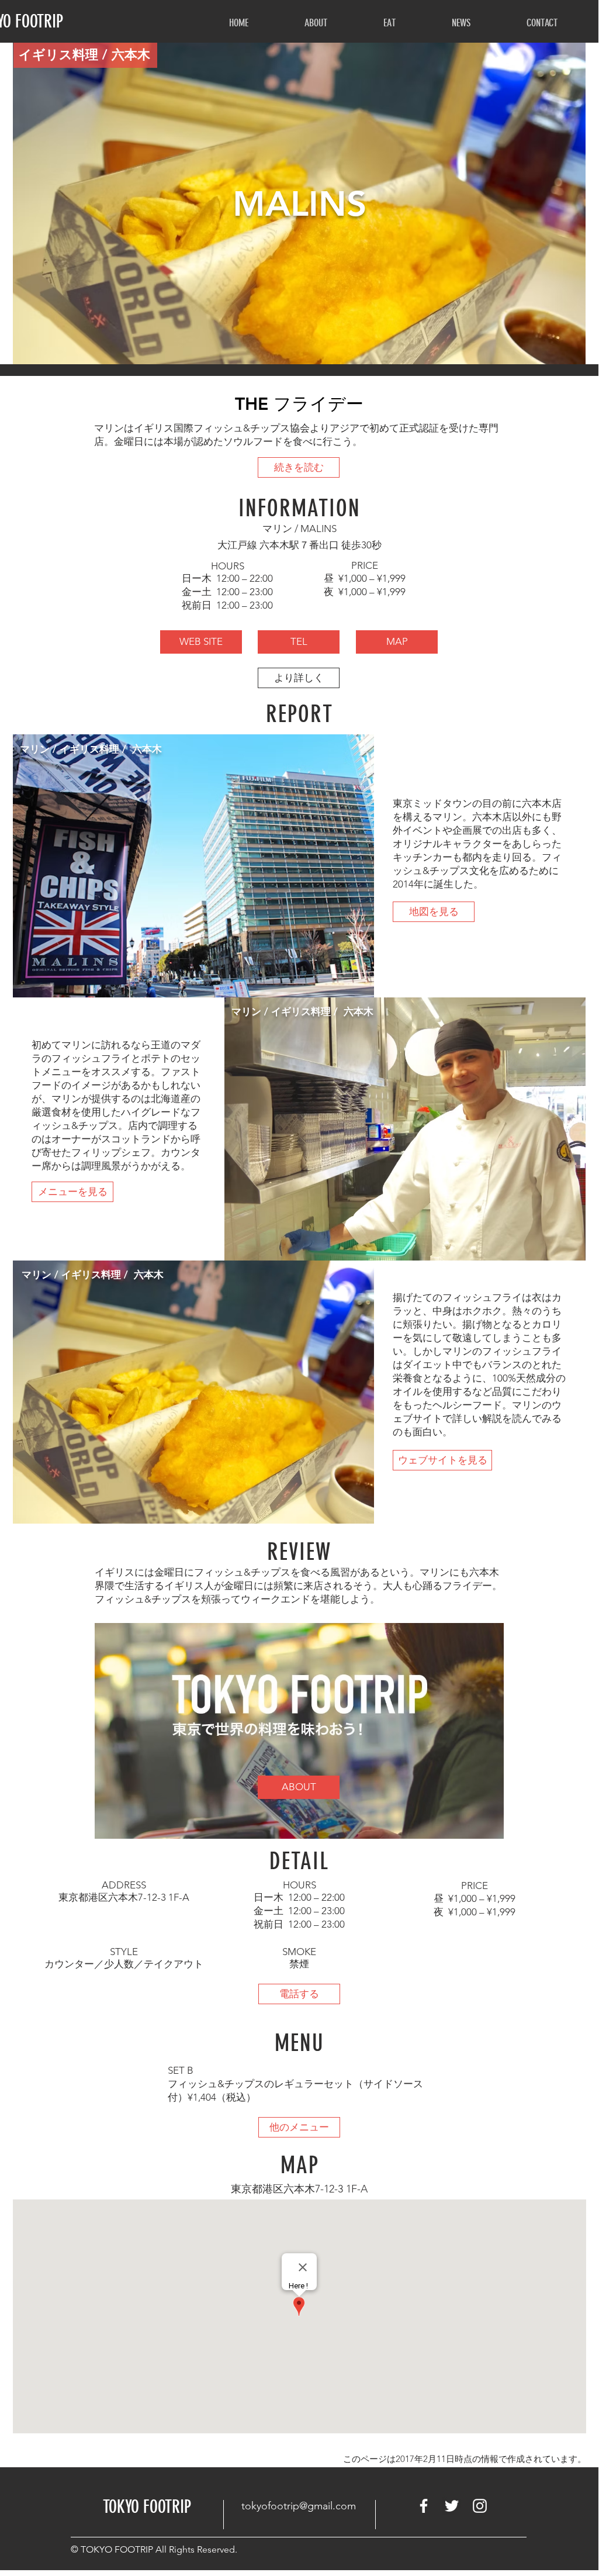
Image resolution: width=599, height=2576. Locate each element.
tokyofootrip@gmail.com (299, 2506)
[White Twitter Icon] (452, 2506)
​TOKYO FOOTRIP (147, 2507)
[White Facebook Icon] (424, 2506)
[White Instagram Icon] (480, 2506)
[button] (316, 23)
